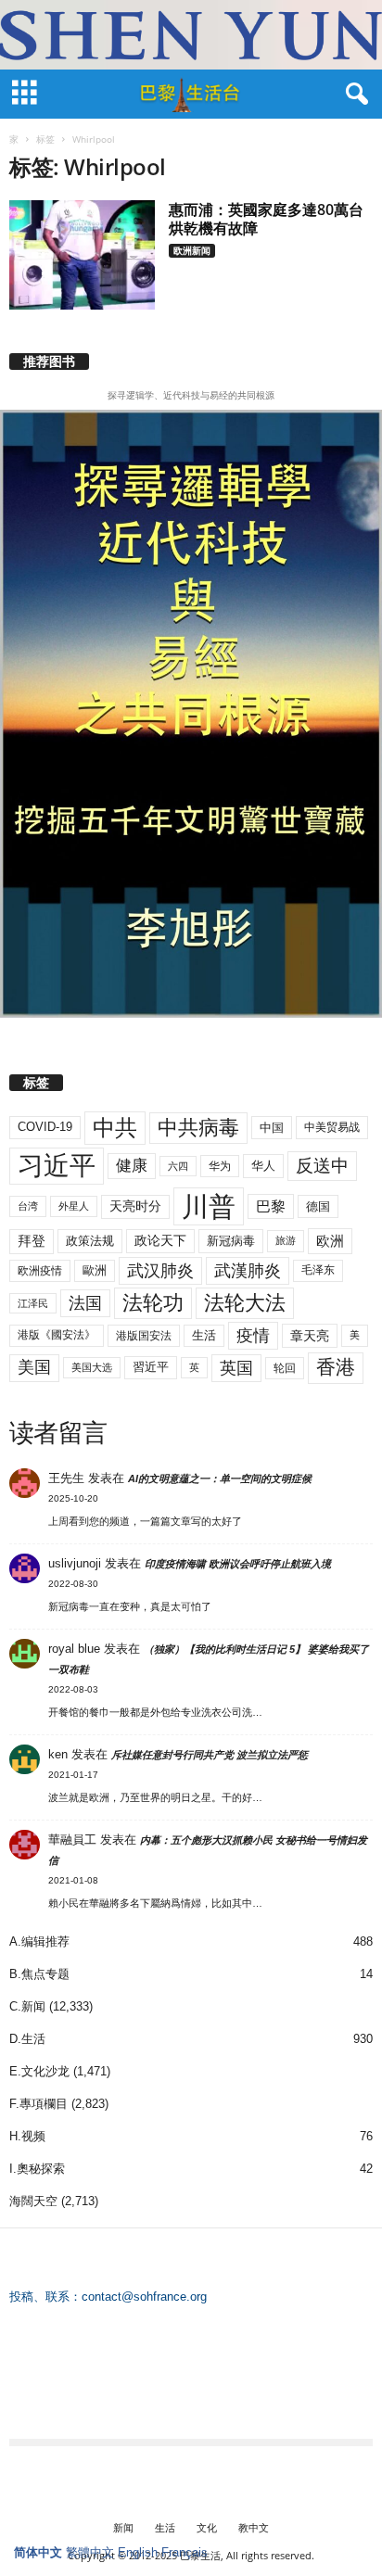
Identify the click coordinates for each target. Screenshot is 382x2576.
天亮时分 (135, 1206)
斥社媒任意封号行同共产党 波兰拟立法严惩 (210, 1755)
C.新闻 (27, 2006)
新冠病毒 (231, 1241)
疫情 (253, 1336)
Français (185, 2552)
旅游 (286, 1240)
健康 (132, 1166)
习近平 (57, 1166)
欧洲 (330, 1241)
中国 (272, 1128)
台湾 (28, 1206)
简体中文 (38, 2552)
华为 (220, 1166)
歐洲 (95, 1270)
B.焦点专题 (39, 1974)
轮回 (285, 1368)
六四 (178, 1166)
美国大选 (92, 1367)
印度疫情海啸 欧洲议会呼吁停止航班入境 (238, 1564)
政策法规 (90, 1241)
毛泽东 (318, 1270)
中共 (115, 1128)
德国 (318, 1206)
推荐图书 (49, 362)
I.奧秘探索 (37, 2169)
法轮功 (153, 1303)
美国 (34, 1367)
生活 (204, 1335)
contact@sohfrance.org (144, 2297)
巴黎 (271, 1206)
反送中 (322, 1166)
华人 (263, 1166)
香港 (336, 1367)
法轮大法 (245, 1303)
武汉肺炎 (160, 1270)
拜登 (32, 1241)
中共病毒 (198, 1128)
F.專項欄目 (38, 2104)
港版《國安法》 (57, 1335)
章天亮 (310, 1336)
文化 (207, 2527)
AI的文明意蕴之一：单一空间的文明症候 (220, 1478)
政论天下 (160, 1241)
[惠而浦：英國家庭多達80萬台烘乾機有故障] (82, 255)
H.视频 (27, 2136)
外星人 (74, 1206)
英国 (236, 1368)
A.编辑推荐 (39, 1942)
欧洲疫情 (40, 1271)
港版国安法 (144, 1336)
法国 (85, 1303)
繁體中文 (90, 2552)
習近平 (151, 1367)
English (138, 2552)
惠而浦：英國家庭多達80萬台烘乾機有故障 (266, 219)
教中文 (254, 2527)
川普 (209, 1206)
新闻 (123, 2527)
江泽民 (33, 1303)
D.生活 (27, 2039)
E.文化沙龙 (39, 2071)
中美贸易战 (332, 1127)
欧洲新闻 (192, 250)
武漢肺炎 (248, 1271)
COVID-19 (45, 1127)
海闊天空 (33, 2201)
